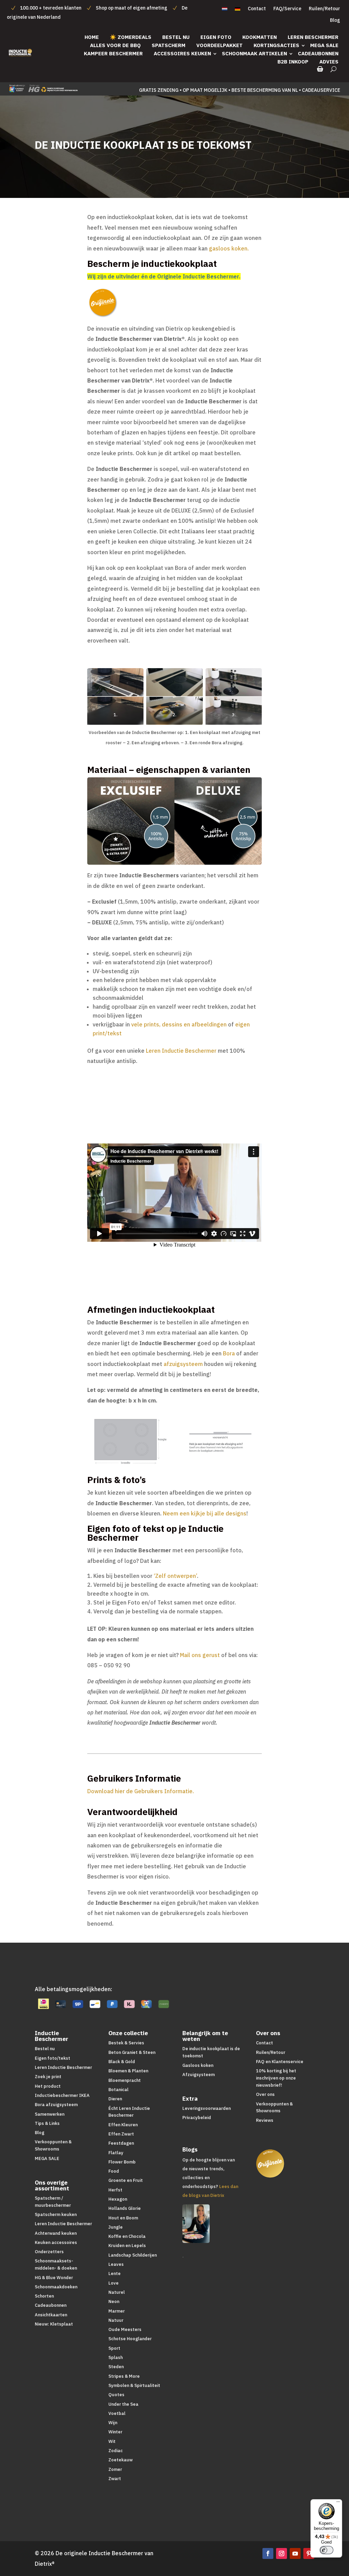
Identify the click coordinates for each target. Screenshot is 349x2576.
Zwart (115, 2479)
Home (92, 37)
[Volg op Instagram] (282, 2553)
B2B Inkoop (293, 62)
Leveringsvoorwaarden (207, 2108)
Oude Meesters (125, 2329)
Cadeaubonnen (318, 53)
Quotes (116, 2395)
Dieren (115, 2099)
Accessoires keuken (182, 53)
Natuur (116, 2320)
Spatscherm (169, 45)
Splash (116, 2357)
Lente (115, 2273)
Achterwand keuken (56, 2233)
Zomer (115, 2469)
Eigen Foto (216, 37)
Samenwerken (50, 2114)
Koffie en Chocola (127, 2236)
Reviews (265, 2120)
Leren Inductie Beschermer (181, 1051)
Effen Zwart (121, 2134)
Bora (229, 1353)
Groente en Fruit (126, 2180)
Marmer (117, 2311)
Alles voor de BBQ (115, 45)
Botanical (118, 2090)
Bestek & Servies (126, 2043)
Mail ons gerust (200, 1655)
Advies (329, 62)
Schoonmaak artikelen (254, 53)
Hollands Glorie (125, 2208)
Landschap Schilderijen (133, 2255)
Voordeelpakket (219, 45)
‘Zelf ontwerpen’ (175, 1576)
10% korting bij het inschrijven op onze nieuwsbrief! (276, 2078)
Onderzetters (49, 2252)
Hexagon (118, 2199)
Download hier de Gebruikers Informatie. (141, 1791)
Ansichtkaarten (51, 2315)
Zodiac (116, 2451)
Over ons (265, 2094)
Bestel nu (176, 37)
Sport (114, 2348)
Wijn (113, 2423)
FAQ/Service (287, 9)
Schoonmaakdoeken (56, 2287)
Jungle (116, 2227)
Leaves (116, 2264)
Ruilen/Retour (324, 9)
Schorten (44, 2296)
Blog (335, 20)
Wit (112, 2441)
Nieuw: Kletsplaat (54, 2324)
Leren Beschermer (313, 37)
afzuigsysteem (183, 1364)
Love (113, 2283)
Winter (115, 2432)
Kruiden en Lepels (127, 2246)
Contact (257, 9)
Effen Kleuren (123, 2125)
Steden (116, 2367)
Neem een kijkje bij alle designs (205, 1513)
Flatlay (116, 2153)
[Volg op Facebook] (268, 2553)
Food (114, 2171)
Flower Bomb (122, 2162)
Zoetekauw (120, 2460)
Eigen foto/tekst (52, 2058)
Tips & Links (47, 2123)
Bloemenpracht (125, 2080)
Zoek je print (48, 2077)
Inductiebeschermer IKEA (62, 2095)
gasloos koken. (229, 248)
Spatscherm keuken (56, 2214)
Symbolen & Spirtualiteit (134, 2385)
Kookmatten (260, 37)
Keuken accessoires (56, 2242)
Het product (48, 2086)
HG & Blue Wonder (54, 2278)
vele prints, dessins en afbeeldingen (179, 1024)
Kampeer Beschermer (113, 53)
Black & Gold (122, 2062)
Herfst (115, 2190)
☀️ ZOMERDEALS (131, 37)
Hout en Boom (123, 2218)
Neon (114, 2301)
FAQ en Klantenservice (280, 2062)
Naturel (117, 2292)
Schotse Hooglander (130, 2339)
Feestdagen (121, 2143)
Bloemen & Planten (128, 2071)
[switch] (327, 2550)
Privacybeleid (197, 2118)
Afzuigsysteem (199, 2075)
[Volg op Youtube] (295, 2553)
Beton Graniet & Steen (132, 2052)
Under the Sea (123, 2404)
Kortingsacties (276, 45)
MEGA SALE (324, 45)
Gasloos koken (198, 2065)
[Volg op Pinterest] (309, 2553)
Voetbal (117, 2413)
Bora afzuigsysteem (56, 2105)
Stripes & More (124, 2376)
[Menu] (338, 2503)
